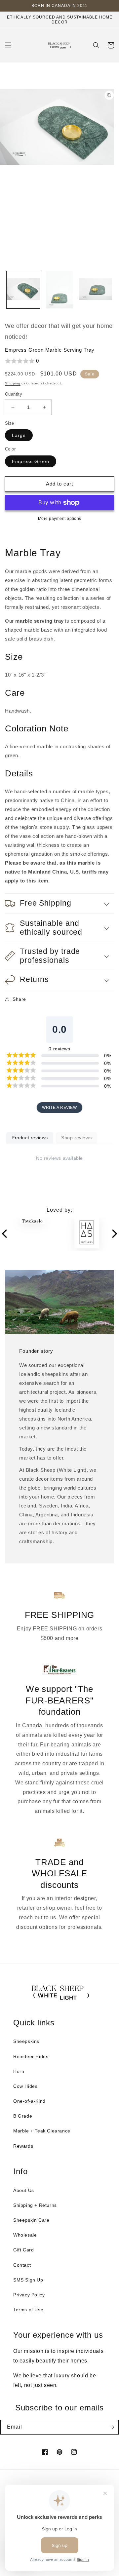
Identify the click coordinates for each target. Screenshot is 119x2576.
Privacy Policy (29, 2295)
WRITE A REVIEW (59, 1108)
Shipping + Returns (35, 2205)
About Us (24, 2190)
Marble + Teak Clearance (42, 2131)
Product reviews (30, 1138)
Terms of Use (28, 2310)
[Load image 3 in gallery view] (96, 290)
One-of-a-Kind (29, 2101)
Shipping (13, 383)
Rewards (23, 2146)
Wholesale (25, 2235)
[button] (8, 45)
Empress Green (31, 461)
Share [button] (19, 999)
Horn (19, 2071)
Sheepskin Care (31, 2220)
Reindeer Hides (31, 2056)
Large (19, 435)
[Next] (114, 1234)
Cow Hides (25, 2086)
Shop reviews (76, 1138)
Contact (22, 2265)
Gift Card (23, 2250)
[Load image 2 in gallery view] (59, 290)
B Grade (23, 2116)
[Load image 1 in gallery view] (23, 290)
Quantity (14, 394)
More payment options (60, 519)
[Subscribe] (111, 2427)
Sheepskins (26, 2041)
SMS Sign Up (28, 2280)
